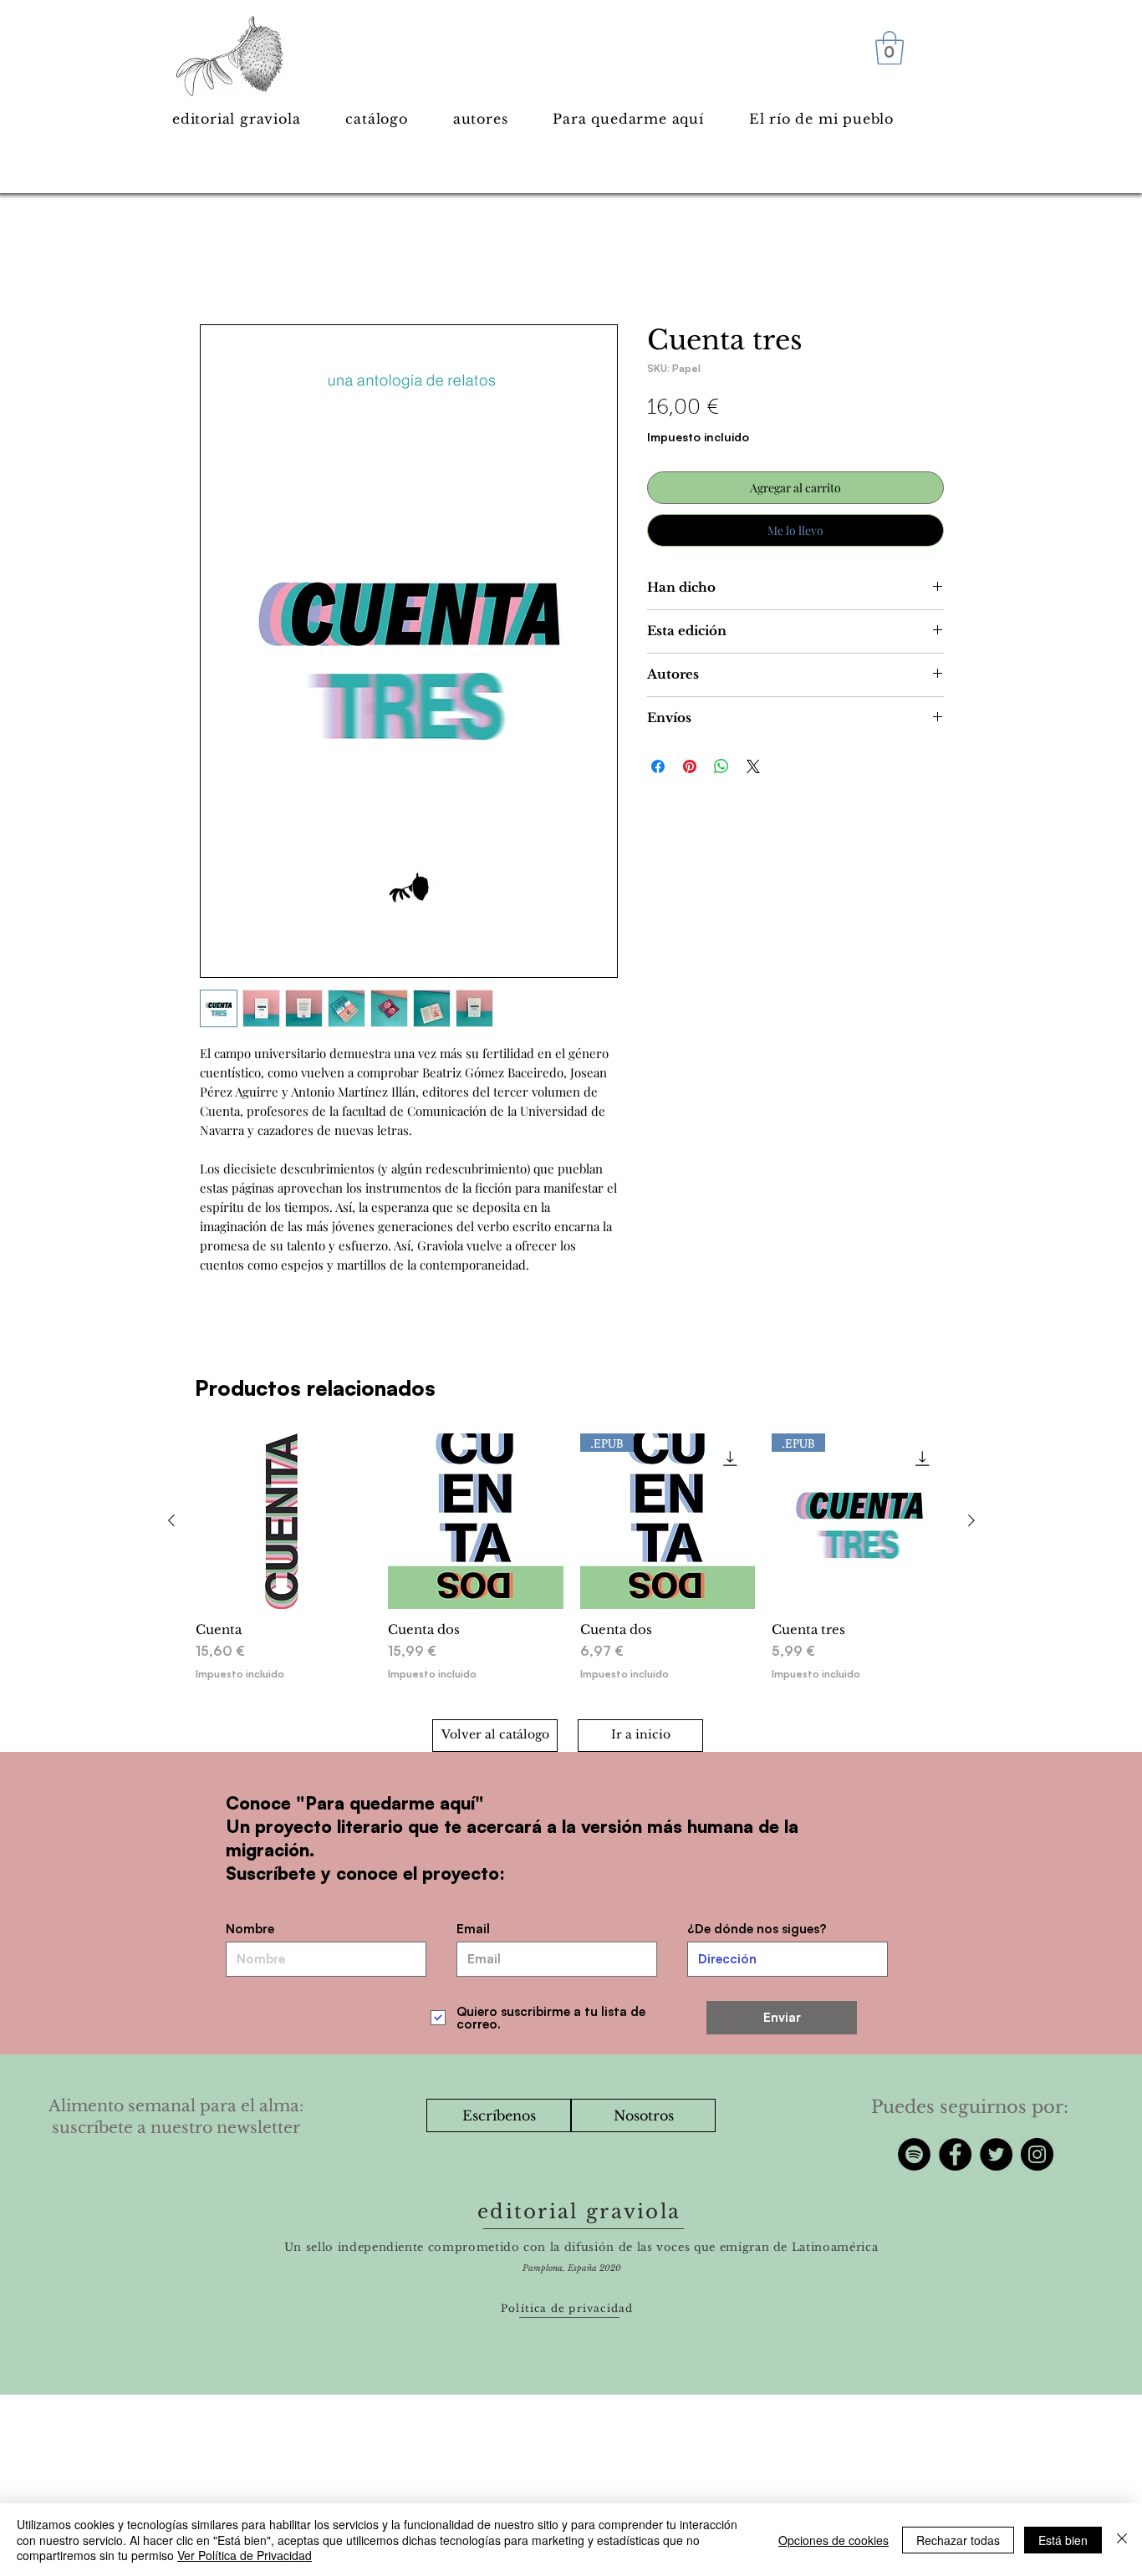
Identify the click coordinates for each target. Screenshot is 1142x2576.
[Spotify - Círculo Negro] (914, 2154)
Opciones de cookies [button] (834, 2540)
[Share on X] (753, 766)
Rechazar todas (958, 2540)
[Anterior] (171, 1520)
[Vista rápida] (283, 1521)
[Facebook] (955, 2154)
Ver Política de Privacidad (245, 2555)
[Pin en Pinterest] (690, 766)
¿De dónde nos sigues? (757, 1929)
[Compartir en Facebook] (658, 766)
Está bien (1063, 2540)
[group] (571, 1565)
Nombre (250, 1929)
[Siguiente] (971, 1520)
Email (473, 1929)
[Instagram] (1037, 2154)
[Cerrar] (1122, 2540)
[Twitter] (996, 2154)
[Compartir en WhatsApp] (721, 766)
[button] (890, 48)
